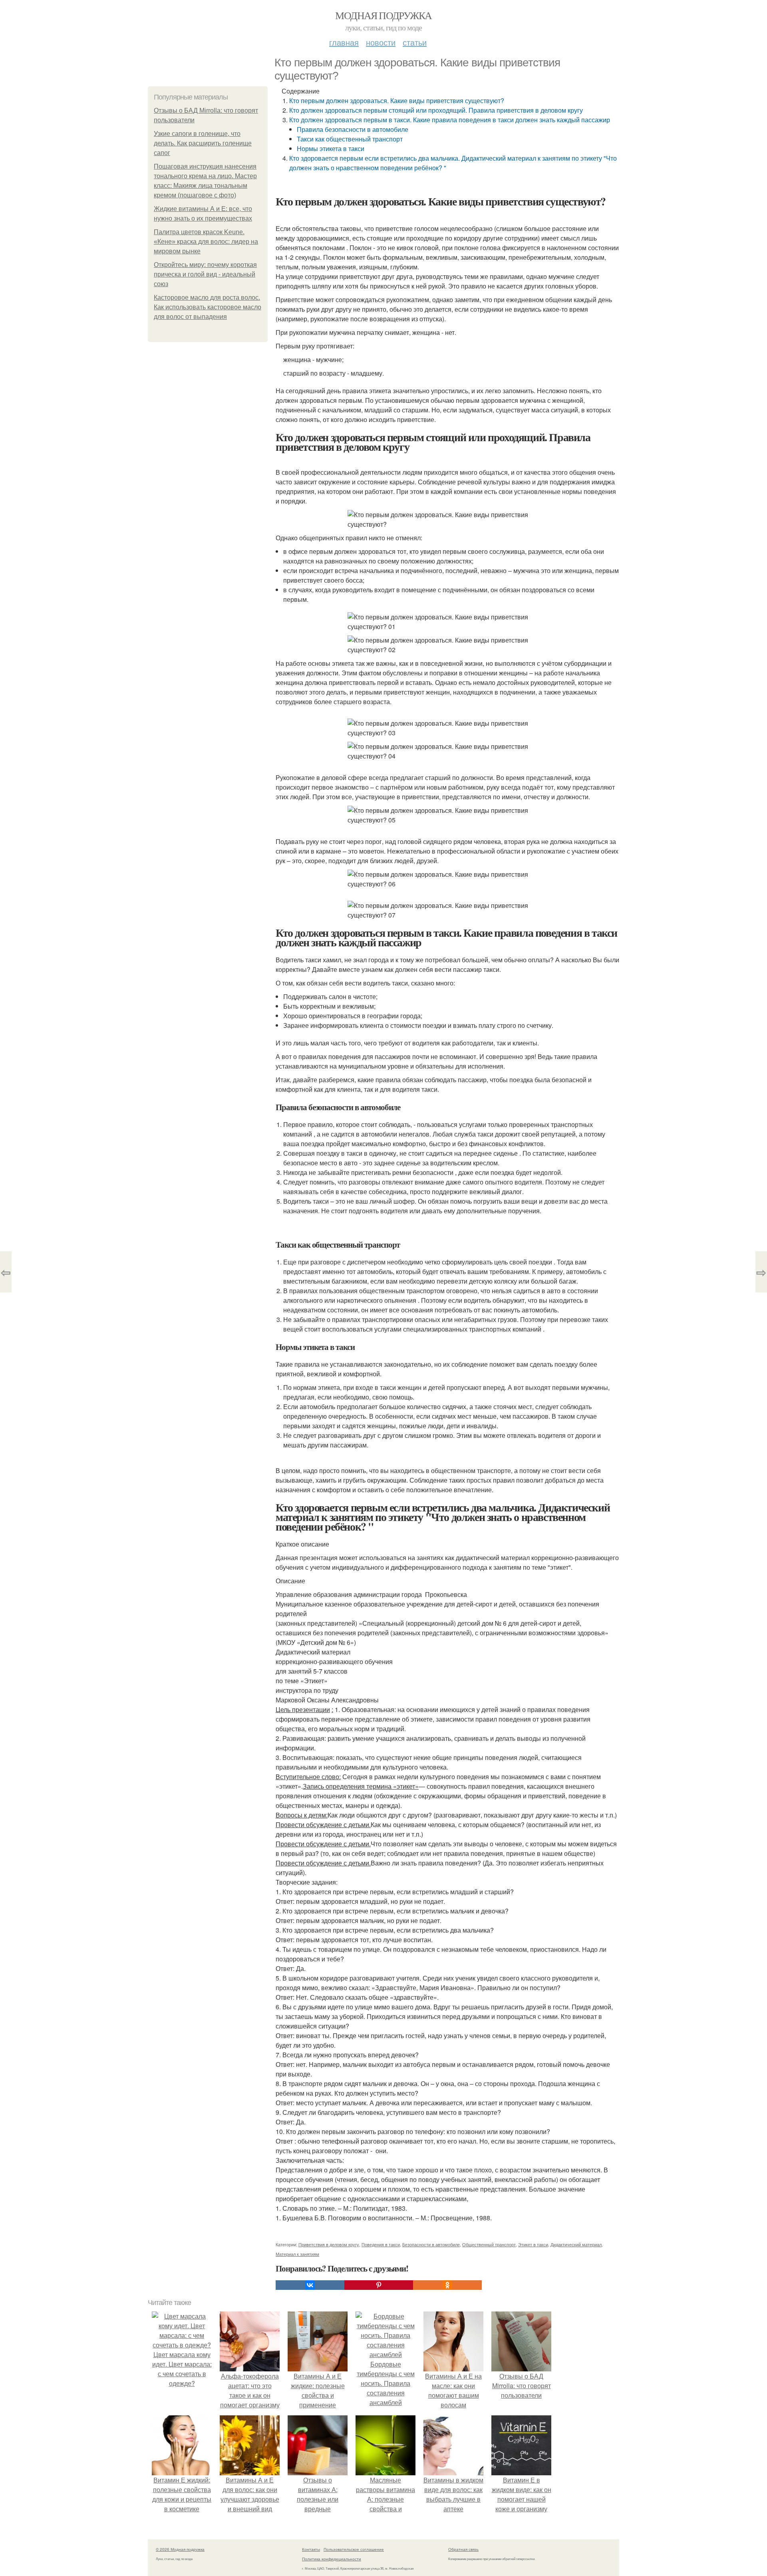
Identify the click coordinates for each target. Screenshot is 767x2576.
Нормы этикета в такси (331, 148)
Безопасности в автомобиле (431, 2244)
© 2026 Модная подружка (180, 2549)
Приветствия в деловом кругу (329, 2244)
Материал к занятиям (297, 2254)
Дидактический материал (576, 2244)
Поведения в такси (381, 2244)
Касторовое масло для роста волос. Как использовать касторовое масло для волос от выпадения (208, 307)
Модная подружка (383, 15)
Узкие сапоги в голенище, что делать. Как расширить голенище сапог (203, 143)
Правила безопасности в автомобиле (353, 129)
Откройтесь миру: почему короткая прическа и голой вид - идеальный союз (205, 274)
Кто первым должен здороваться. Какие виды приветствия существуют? (397, 101)
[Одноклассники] (447, 2285)
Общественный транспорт (489, 2244)
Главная (344, 42)
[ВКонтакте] (310, 2285)
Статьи (415, 42)
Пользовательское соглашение (354, 2549)
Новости (381, 42)
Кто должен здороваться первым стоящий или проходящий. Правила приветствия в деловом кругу (436, 110)
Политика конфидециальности (332, 2559)
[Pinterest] (379, 2285)
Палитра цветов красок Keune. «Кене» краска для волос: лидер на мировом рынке (206, 242)
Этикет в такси (533, 2244)
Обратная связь (463, 2549)
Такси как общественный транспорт (350, 139)
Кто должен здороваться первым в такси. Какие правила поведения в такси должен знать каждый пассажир (450, 120)
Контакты (311, 2549)
